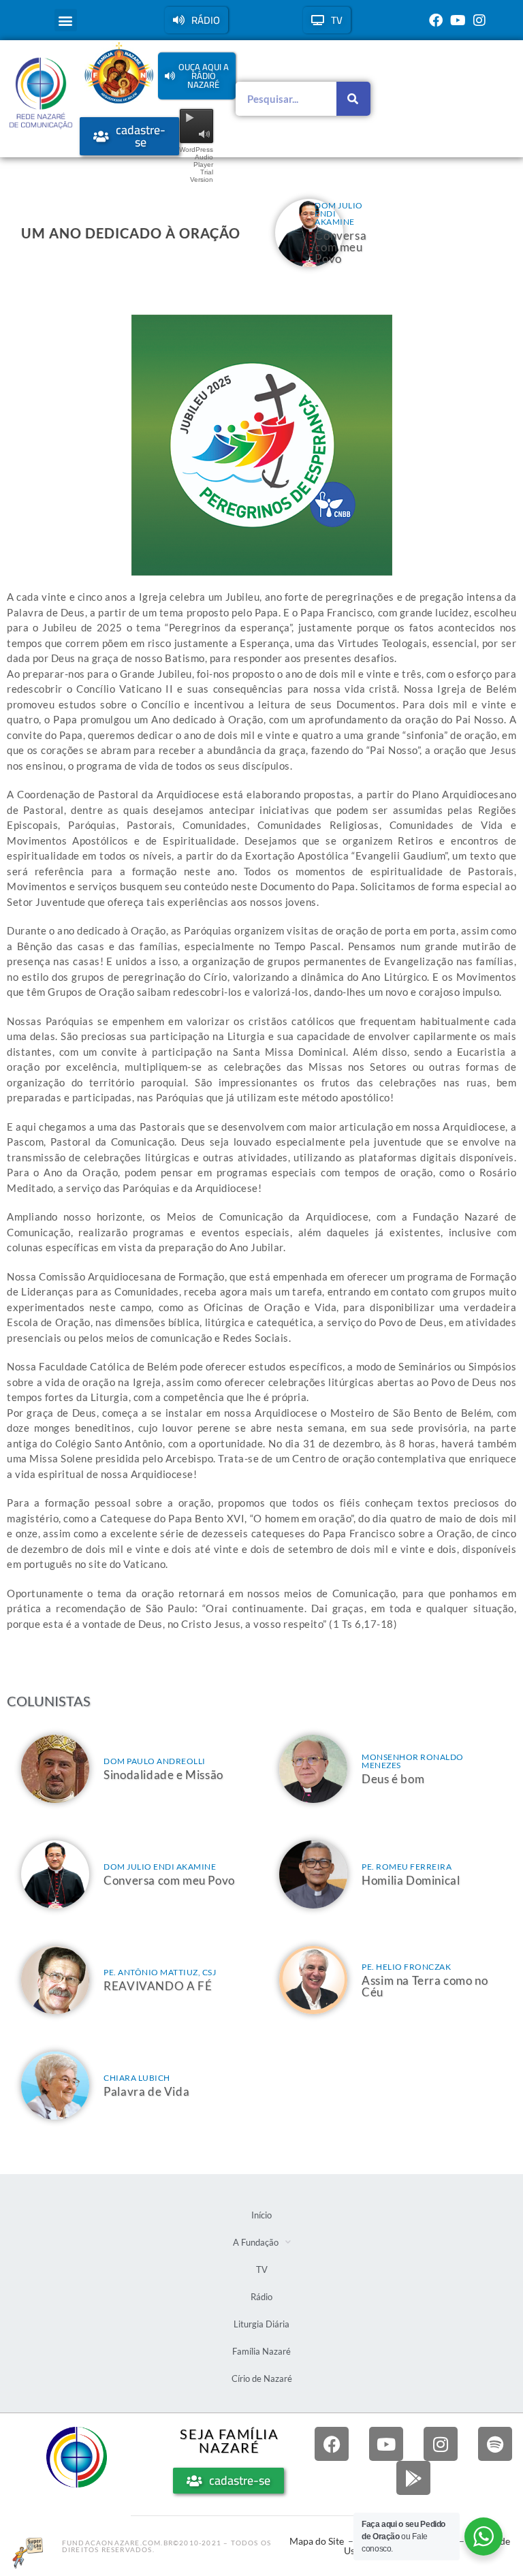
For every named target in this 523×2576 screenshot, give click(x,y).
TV (262, 2269)
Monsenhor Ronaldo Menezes (413, 1761)
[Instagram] (479, 20)
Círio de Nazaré (262, 2378)
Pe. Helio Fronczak (406, 1967)
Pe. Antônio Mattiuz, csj (160, 1972)
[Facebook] (436, 20)
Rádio (261, 2297)
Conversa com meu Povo (340, 247)
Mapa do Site (317, 2541)
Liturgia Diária (261, 2324)
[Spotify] (495, 2444)
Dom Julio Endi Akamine (160, 1867)
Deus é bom (393, 1779)
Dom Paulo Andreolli (155, 1761)
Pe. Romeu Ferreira (407, 1867)
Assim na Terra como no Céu (425, 1986)
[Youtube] (458, 20)
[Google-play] (413, 2478)
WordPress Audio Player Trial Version (196, 164)
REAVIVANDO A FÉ (158, 1986)
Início (261, 2215)
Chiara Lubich (137, 2078)
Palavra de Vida (146, 2091)
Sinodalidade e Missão (163, 1775)
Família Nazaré (261, 2351)
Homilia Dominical (411, 1880)
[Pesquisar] (353, 99)
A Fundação (256, 2242)
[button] (66, 20)
